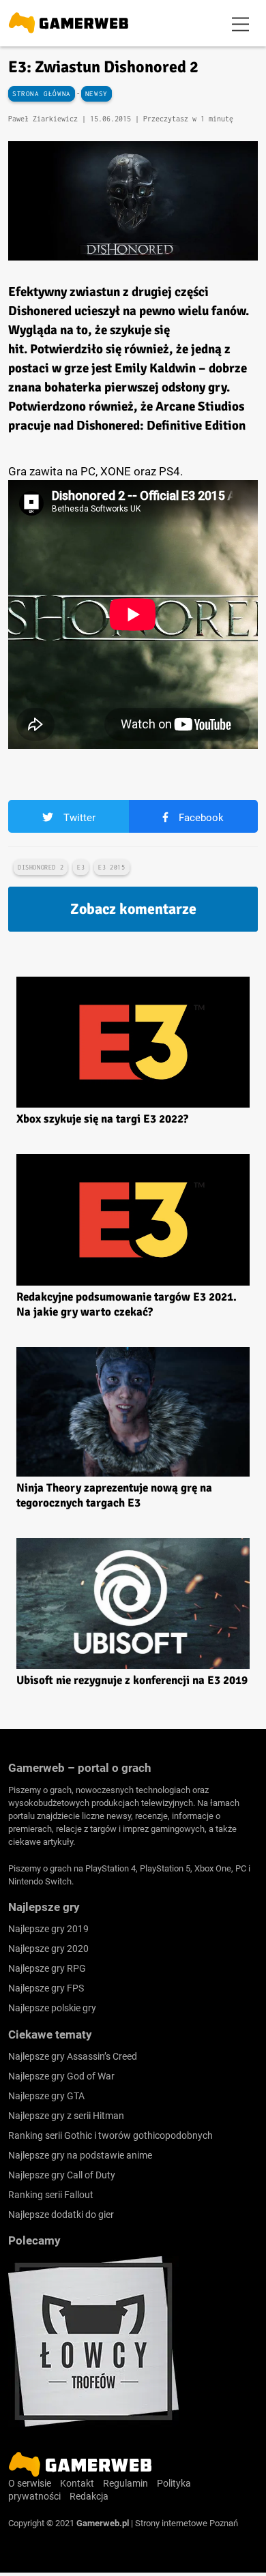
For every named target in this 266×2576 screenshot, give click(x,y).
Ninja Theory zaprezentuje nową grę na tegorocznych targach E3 (114, 1495)
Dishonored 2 (41, 867)
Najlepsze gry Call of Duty (62, 2175)
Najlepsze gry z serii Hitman (66, 2116)
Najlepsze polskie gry (52, 2008)
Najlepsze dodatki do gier (61, 2215)
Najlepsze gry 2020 (48, 1949)
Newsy (97, 94)
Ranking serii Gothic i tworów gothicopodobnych (110, 2135)
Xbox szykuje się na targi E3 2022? (102, 1119)
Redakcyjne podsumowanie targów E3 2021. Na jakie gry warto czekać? (127, 1304)
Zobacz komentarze (133, 909)
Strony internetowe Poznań (187, 2523)
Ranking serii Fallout (51, 2195)
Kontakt (77, 2483)
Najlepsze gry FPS (46, 1988)
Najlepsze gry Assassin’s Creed (73, 2056)
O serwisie (30, 2483)
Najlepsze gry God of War (61, 2076)
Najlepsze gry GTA (46, 2096)
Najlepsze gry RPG (47, 1968)
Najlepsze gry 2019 (48, 1929)
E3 (81, 867)
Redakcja (89, 2496)
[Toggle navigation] (241, 23)
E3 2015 (112, 867)
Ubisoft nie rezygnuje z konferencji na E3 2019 (132, 1680)
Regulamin (125, 2483)
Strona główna (42, 94)
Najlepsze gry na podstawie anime (80, 2155)
